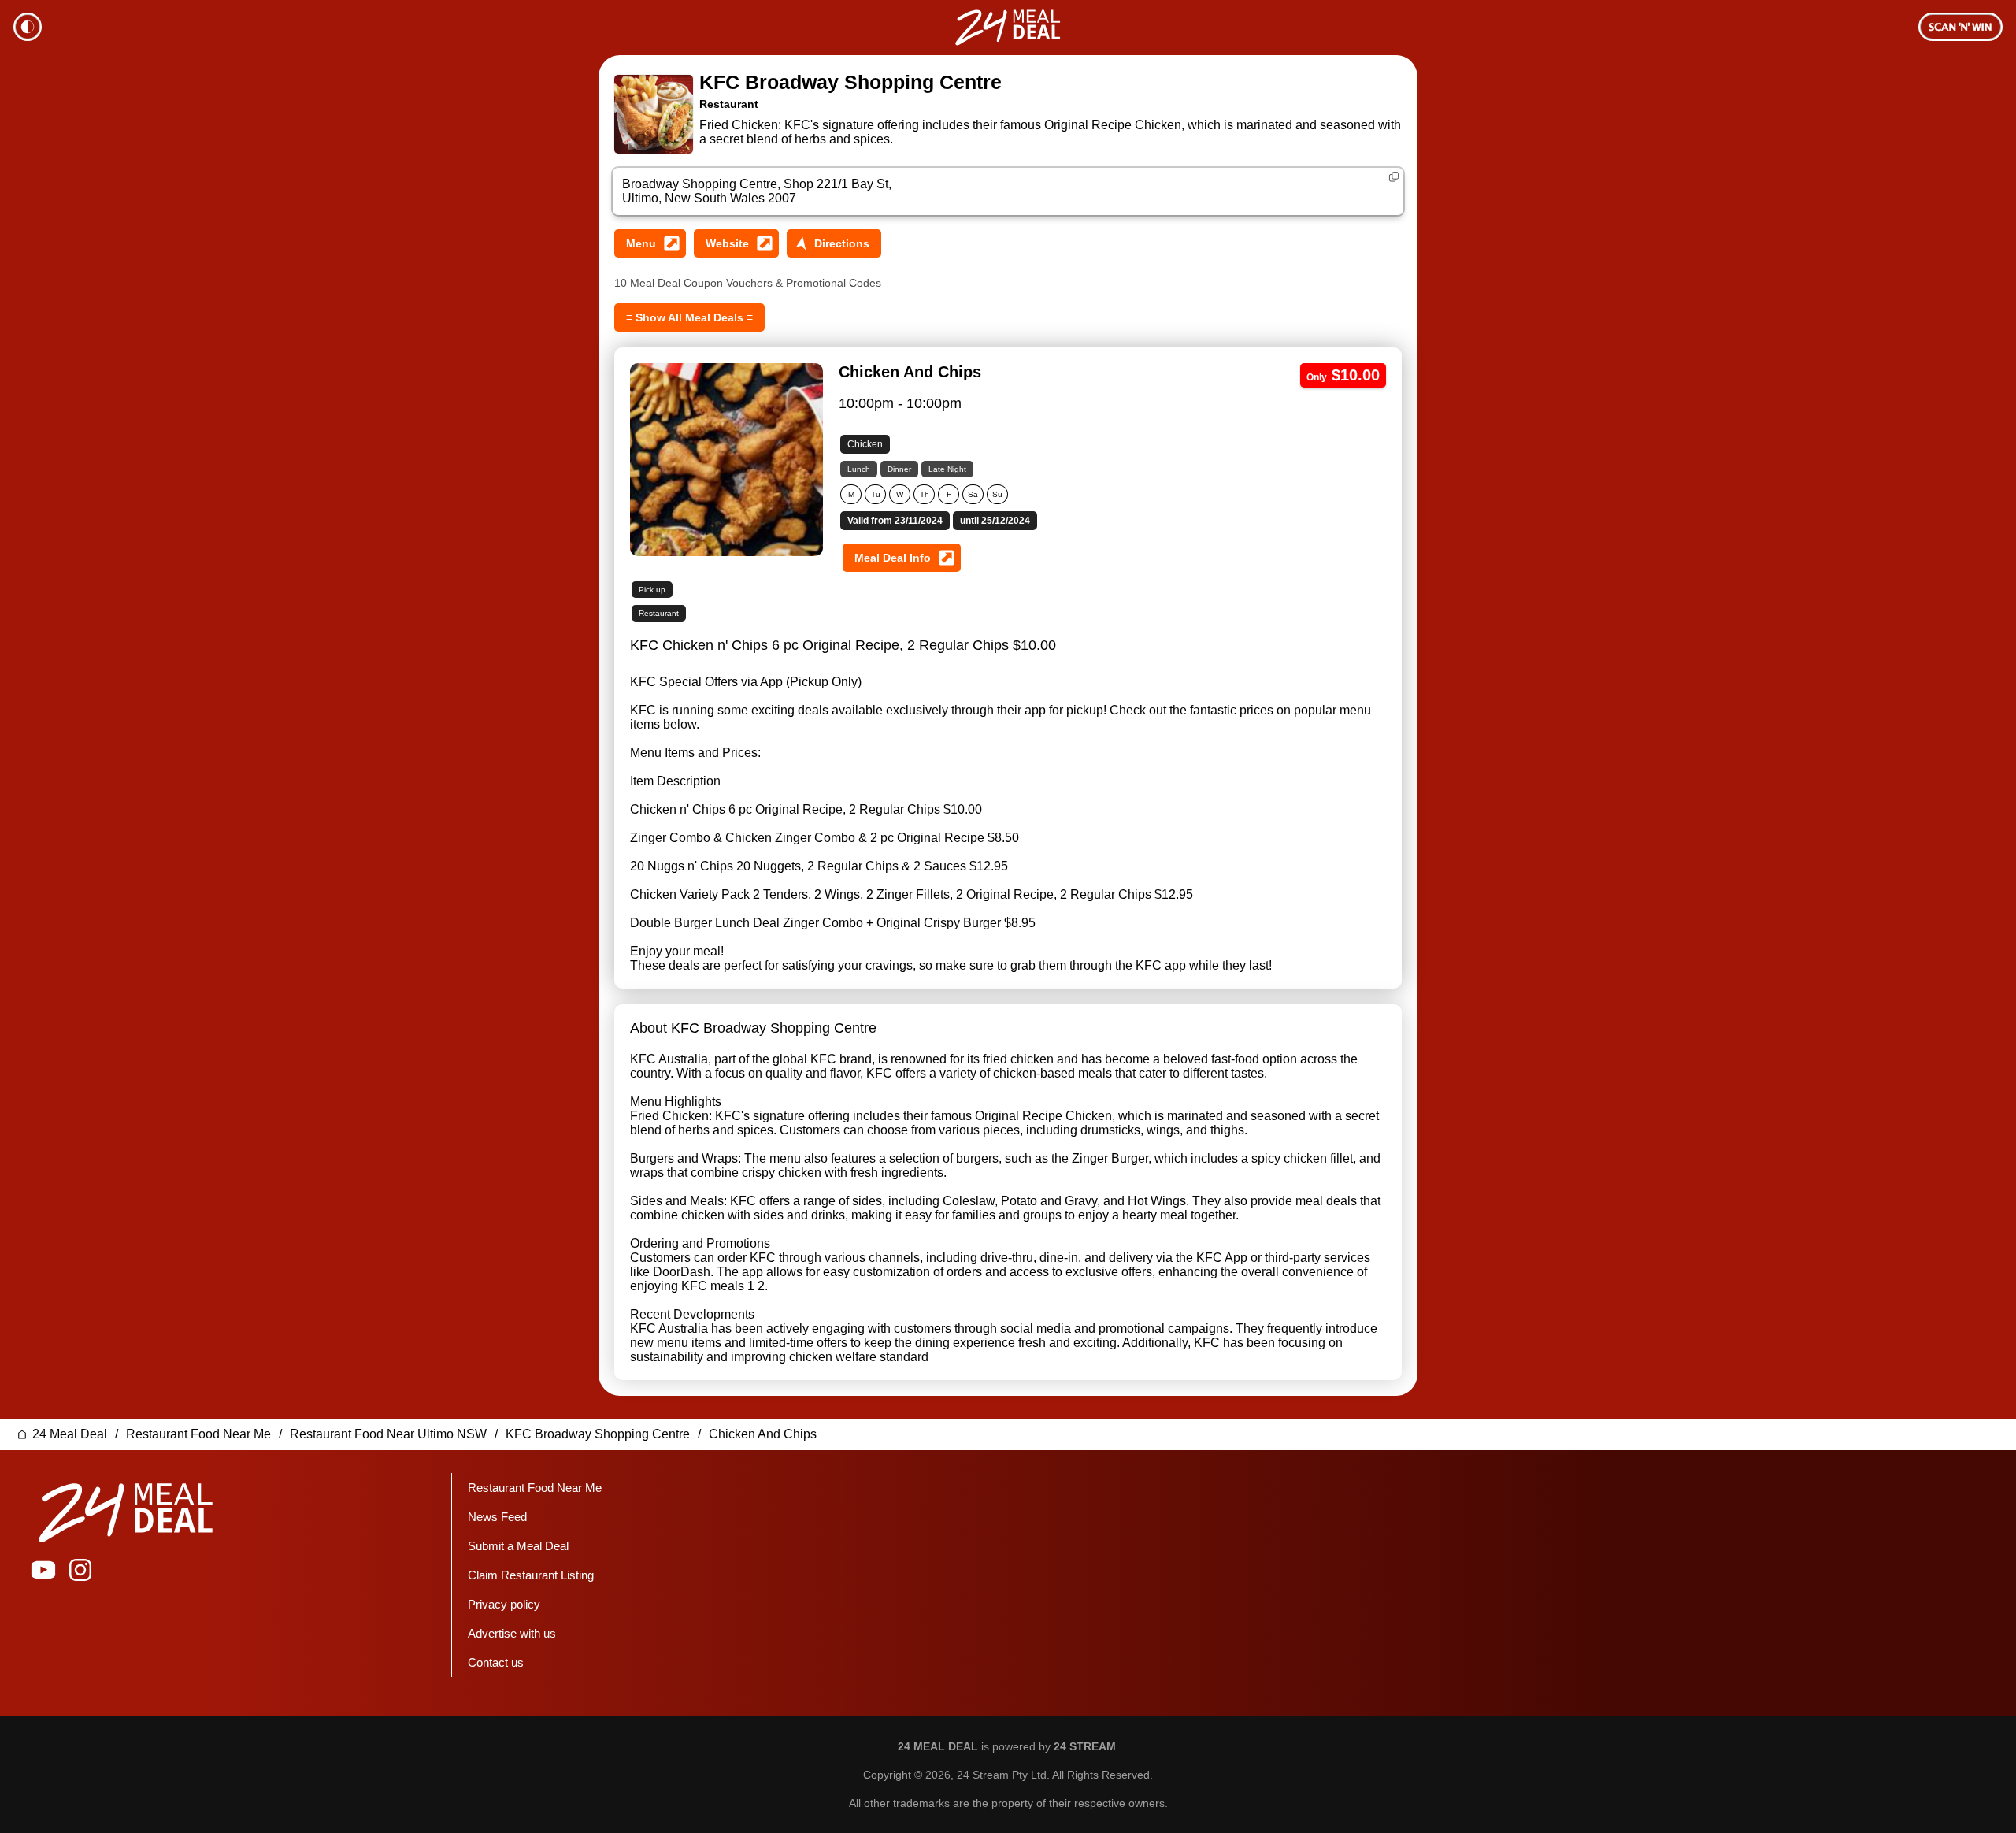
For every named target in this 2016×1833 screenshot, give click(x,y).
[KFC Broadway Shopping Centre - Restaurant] (654, 114)
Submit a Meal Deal (518, 1546)
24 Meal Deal (70, 1434)
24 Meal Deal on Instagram (80, 1570)
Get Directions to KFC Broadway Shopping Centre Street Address (834, 243)
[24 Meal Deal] (1008, 28)
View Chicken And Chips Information (902, 558)
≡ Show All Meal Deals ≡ (689, 317)
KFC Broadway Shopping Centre (850, 82)
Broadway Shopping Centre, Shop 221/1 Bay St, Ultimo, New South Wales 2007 (757, 191)
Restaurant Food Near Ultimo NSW (388, 1434)
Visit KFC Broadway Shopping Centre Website (736, 243)
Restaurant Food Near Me (198, 1434)
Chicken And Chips (763, 1434)
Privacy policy (504, 1604)
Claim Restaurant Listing (531, 1575)
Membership (1960, 27)
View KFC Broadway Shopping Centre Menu (650, 243)
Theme (28, 27)
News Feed (497, 1517)
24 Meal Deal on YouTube (43, 1570)
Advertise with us (512, 1633)
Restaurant (729, 104)
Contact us (496, 1662)
